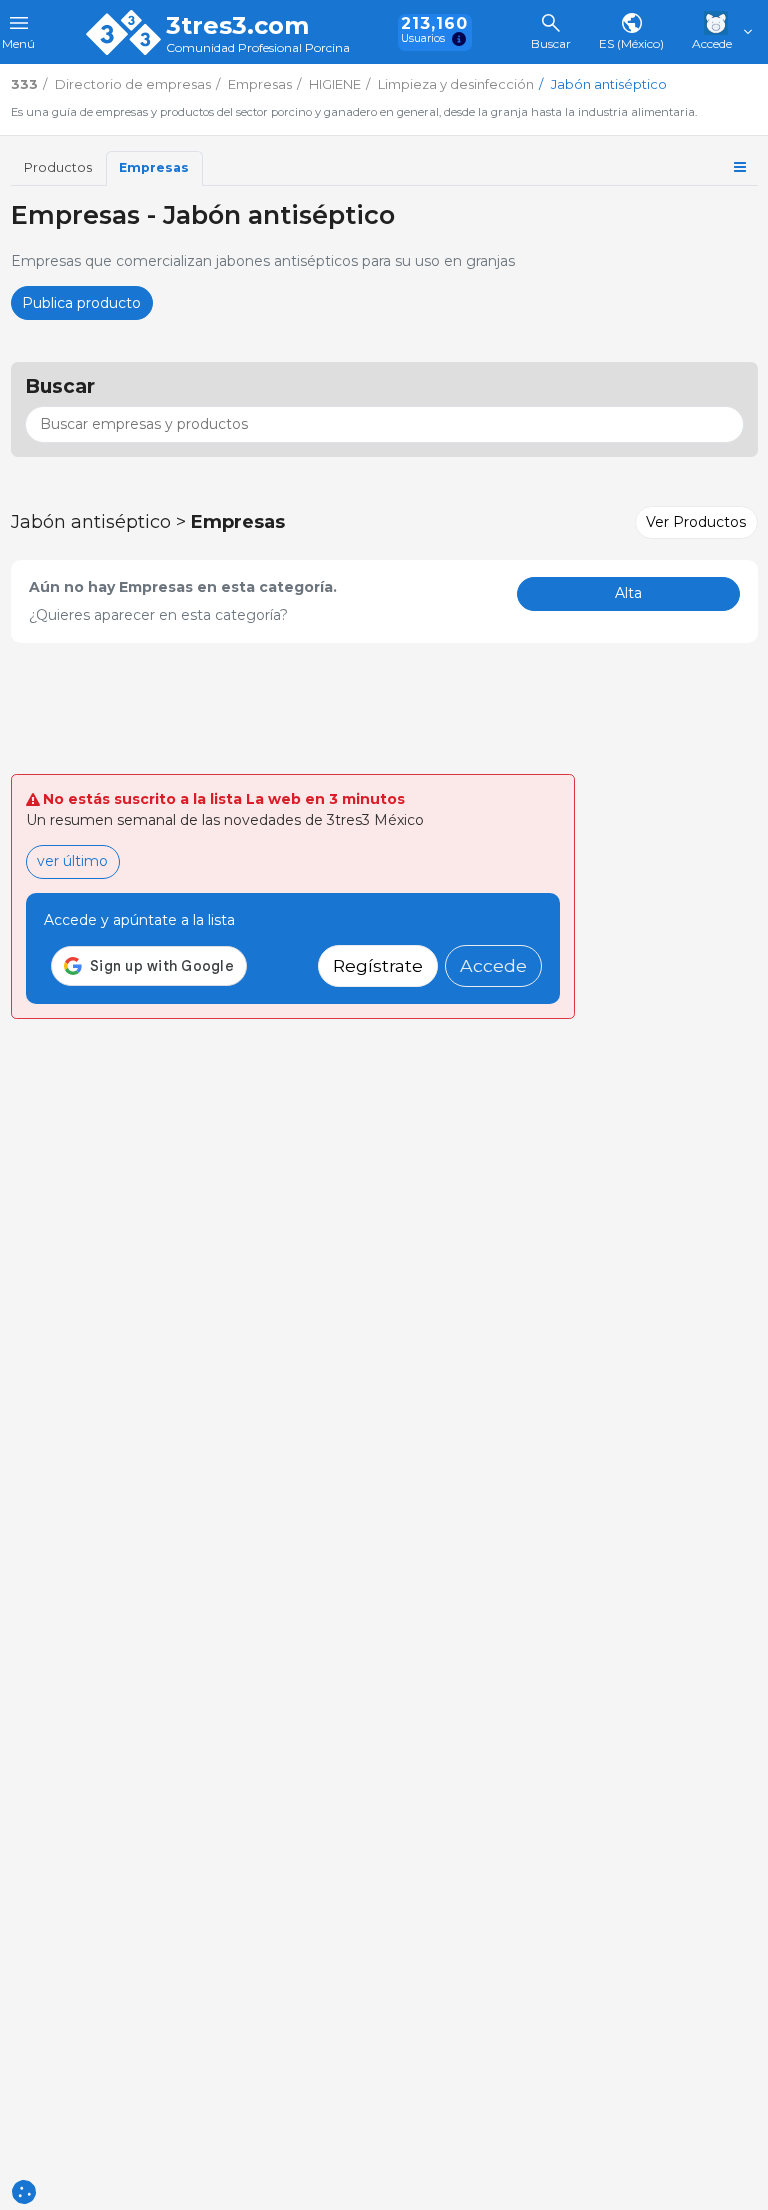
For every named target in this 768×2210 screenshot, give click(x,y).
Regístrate (378, 965)
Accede (493, 965)
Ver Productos (696, 522)
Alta (628, 593)
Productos (58, 167)
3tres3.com (237, 26)
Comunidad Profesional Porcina (258, 48)
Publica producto (81, 303)
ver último (72, 861)
